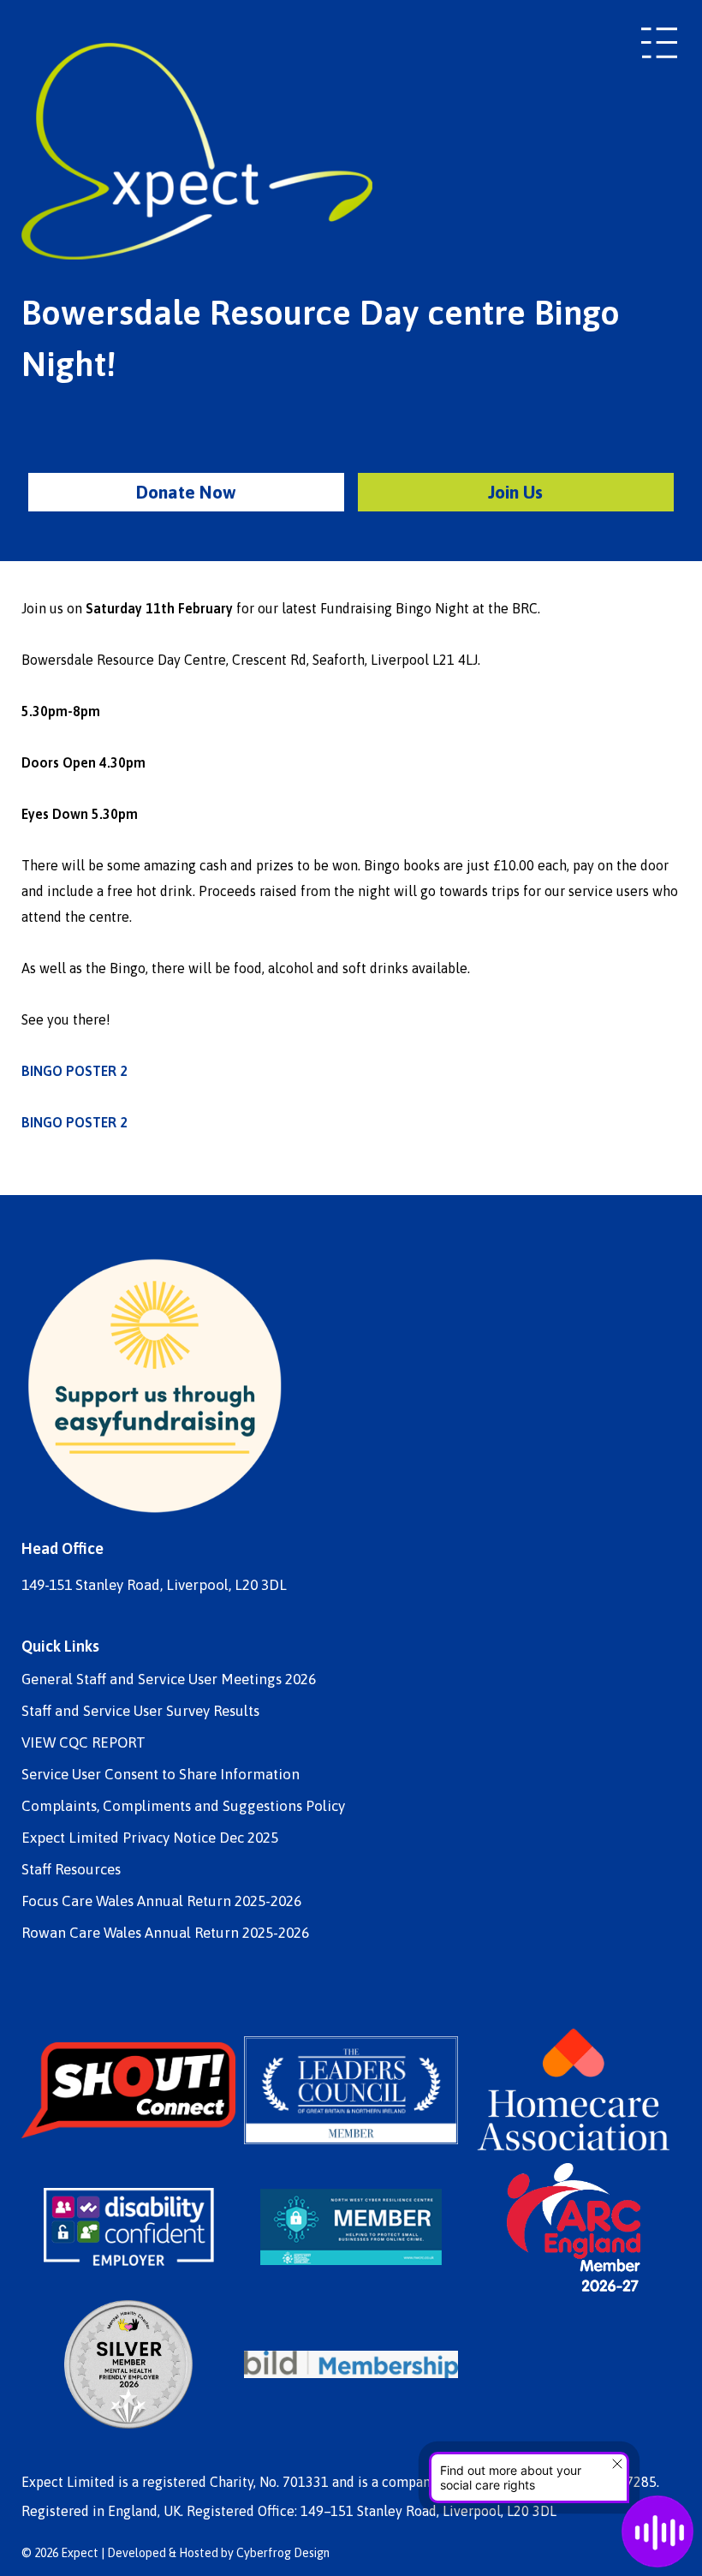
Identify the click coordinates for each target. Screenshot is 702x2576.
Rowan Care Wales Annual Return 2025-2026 (165, 1933)
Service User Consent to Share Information (161, 1775)
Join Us (515, 492)
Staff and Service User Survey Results (140, 1711)
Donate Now (186, 492)
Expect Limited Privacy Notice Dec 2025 (150, 1838)
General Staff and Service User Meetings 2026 (169, 1679)
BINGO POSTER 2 (74, 1071)
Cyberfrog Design (283, 2553)
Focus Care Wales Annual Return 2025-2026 (161, 1901)
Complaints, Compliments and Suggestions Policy (183, 1806)
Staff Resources (71, 1870)
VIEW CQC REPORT (83, 1743)
